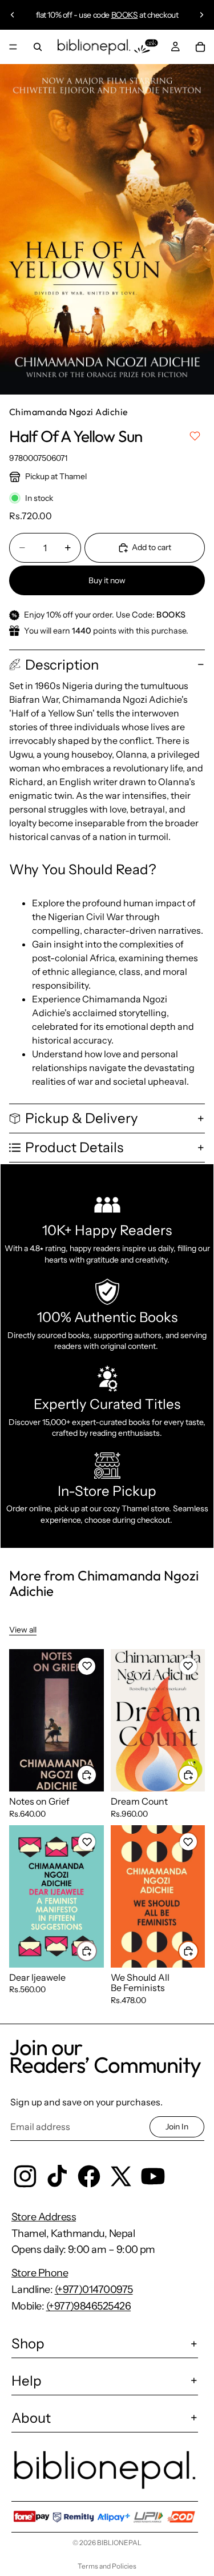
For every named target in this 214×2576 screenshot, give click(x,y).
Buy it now (107, 580)
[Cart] (200, 47)
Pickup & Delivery (82, 1118)
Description (62, 665)
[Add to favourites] (195, 436)
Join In (177, 2127)
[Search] (38, 47)
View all (23, 1630)
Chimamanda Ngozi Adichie (69, 412)
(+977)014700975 (94, 2290)
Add (198, 1774)
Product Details (74, 1147)
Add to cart (152, 547)
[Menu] (13, 47)
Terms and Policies (107, 2566)
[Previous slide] (13, 15)
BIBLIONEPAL (119, 2543)
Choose (96, 1774)
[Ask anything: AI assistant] (146, 47)
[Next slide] (201, 15)
